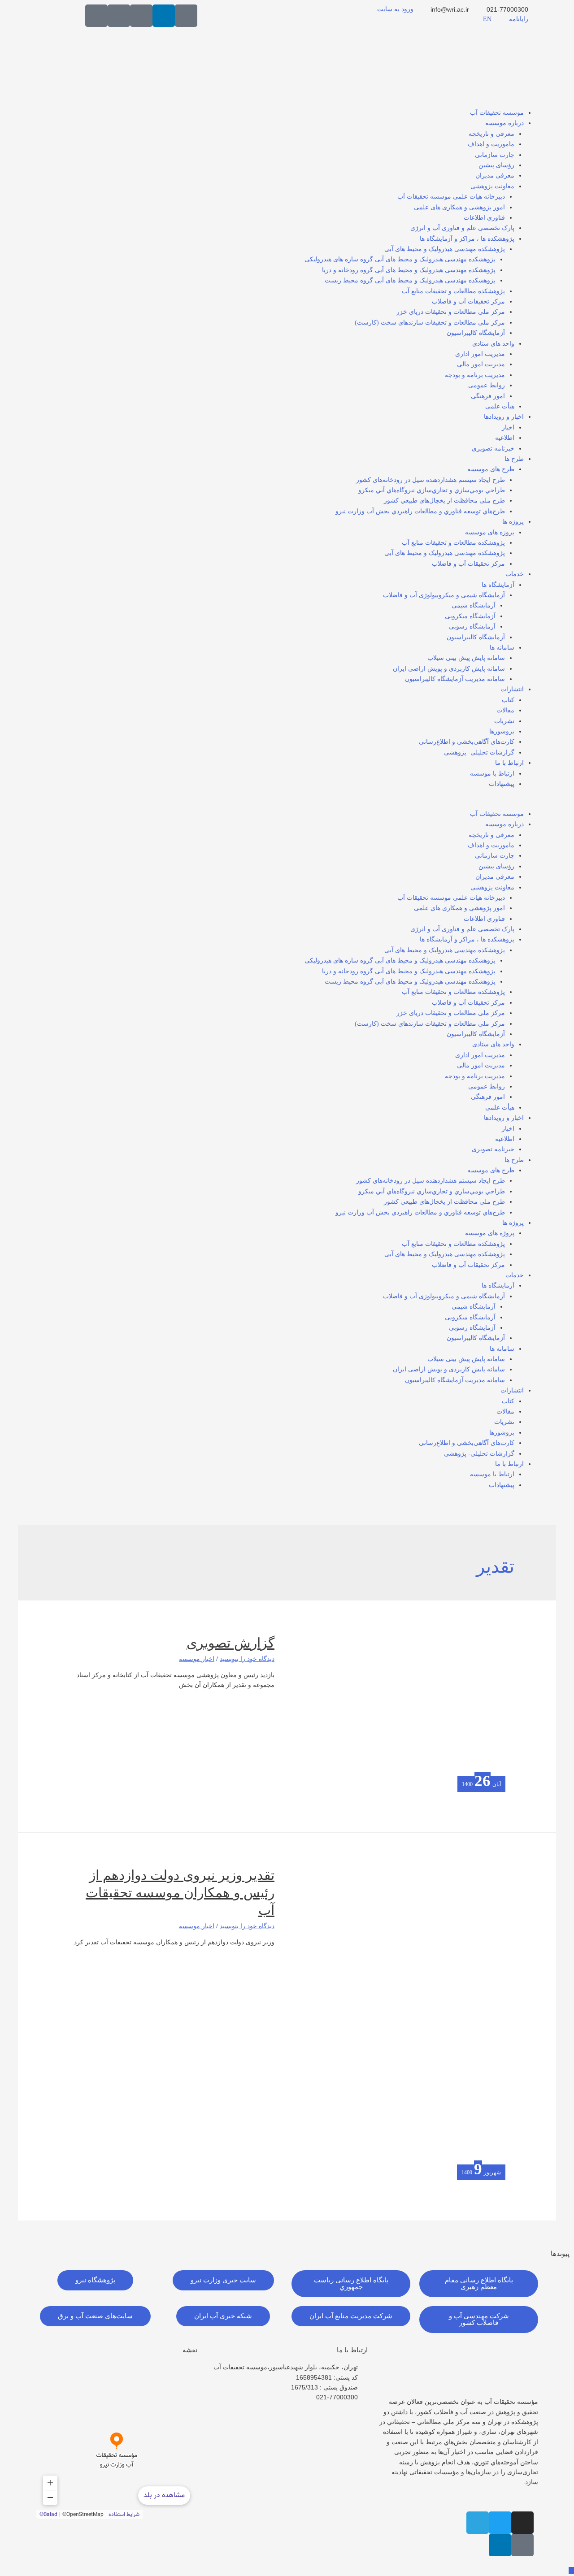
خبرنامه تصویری (493, 449)
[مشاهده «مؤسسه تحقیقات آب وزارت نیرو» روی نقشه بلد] (117, 2441)
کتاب (508, 700)
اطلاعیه (505, 438)
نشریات (504, 721)
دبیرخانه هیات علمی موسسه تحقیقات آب (451, 197)
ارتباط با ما (509, 763)
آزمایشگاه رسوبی (472, 627)
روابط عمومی (487, 385)
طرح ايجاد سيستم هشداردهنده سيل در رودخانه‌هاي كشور (430, 480)
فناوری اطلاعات (484, 218)
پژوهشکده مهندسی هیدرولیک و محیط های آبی (445, 249)
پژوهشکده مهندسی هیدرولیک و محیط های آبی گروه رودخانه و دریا (409, 270)
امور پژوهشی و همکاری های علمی (459, 207)
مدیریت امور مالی (481, 364)
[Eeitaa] (141, 16)
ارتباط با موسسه (492, 774)
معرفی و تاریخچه (491, 134)
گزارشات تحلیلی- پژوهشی (479, 752)
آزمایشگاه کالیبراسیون (476, 333)
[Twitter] (500, 2523)
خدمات (515, 574)
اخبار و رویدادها (504, 417)
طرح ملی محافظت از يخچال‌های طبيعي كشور (444, 501)
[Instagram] (522, 2523)
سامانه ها (502, 648)
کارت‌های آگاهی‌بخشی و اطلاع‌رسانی (467, 742)
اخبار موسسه (197, 1659)
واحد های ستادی (493, 344)
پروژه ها (513, 522)
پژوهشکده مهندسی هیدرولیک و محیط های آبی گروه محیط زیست (410, 280)
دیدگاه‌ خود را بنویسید (247, 1659)
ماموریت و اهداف (491, 144)
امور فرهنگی (488, 396)
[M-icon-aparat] (186, 16)
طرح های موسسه (491, 469)
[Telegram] (478, 2523)
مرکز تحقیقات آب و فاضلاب (468, 301)
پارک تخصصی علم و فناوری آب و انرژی (462, 228)
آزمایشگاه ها (498, 585)
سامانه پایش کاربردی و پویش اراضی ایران (449, 669)
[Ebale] (96, 16)
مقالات (505, 710)
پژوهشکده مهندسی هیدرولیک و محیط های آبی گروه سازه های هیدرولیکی (400, 259)
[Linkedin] (164, 16)
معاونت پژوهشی (492, 186)
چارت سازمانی (495, 155)
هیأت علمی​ (500, 406)
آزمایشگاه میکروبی (470, 616)
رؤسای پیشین (496, 165)
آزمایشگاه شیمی (474, 605)
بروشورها (502, 731)
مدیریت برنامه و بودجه (475, 375)
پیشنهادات (502, 784)
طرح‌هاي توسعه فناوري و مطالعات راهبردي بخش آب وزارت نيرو (420, 511)
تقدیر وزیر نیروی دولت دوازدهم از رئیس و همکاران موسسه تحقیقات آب (180, 1893)
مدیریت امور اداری (480, 354)
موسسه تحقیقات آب (497, 113)
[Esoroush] (119, 16)
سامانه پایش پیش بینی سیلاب (466, 658)
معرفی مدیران (495, 176)
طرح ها (514, 459)
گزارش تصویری (230, 1643)
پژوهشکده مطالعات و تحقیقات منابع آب (453, 291)
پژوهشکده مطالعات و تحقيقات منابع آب (453, 543)
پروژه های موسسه (490, 532)
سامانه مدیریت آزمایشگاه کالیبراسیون (455, 679)
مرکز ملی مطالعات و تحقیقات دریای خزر (451, 312)
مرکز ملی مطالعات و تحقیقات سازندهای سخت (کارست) (430, 323)
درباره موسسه (504, 123)
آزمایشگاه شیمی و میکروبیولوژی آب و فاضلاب (444, 595)
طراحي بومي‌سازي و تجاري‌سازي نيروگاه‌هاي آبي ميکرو (432, 490)
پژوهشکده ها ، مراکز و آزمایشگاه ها (467, 239)
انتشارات (512, 689)
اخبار (508, 427)
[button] (287, 803)
